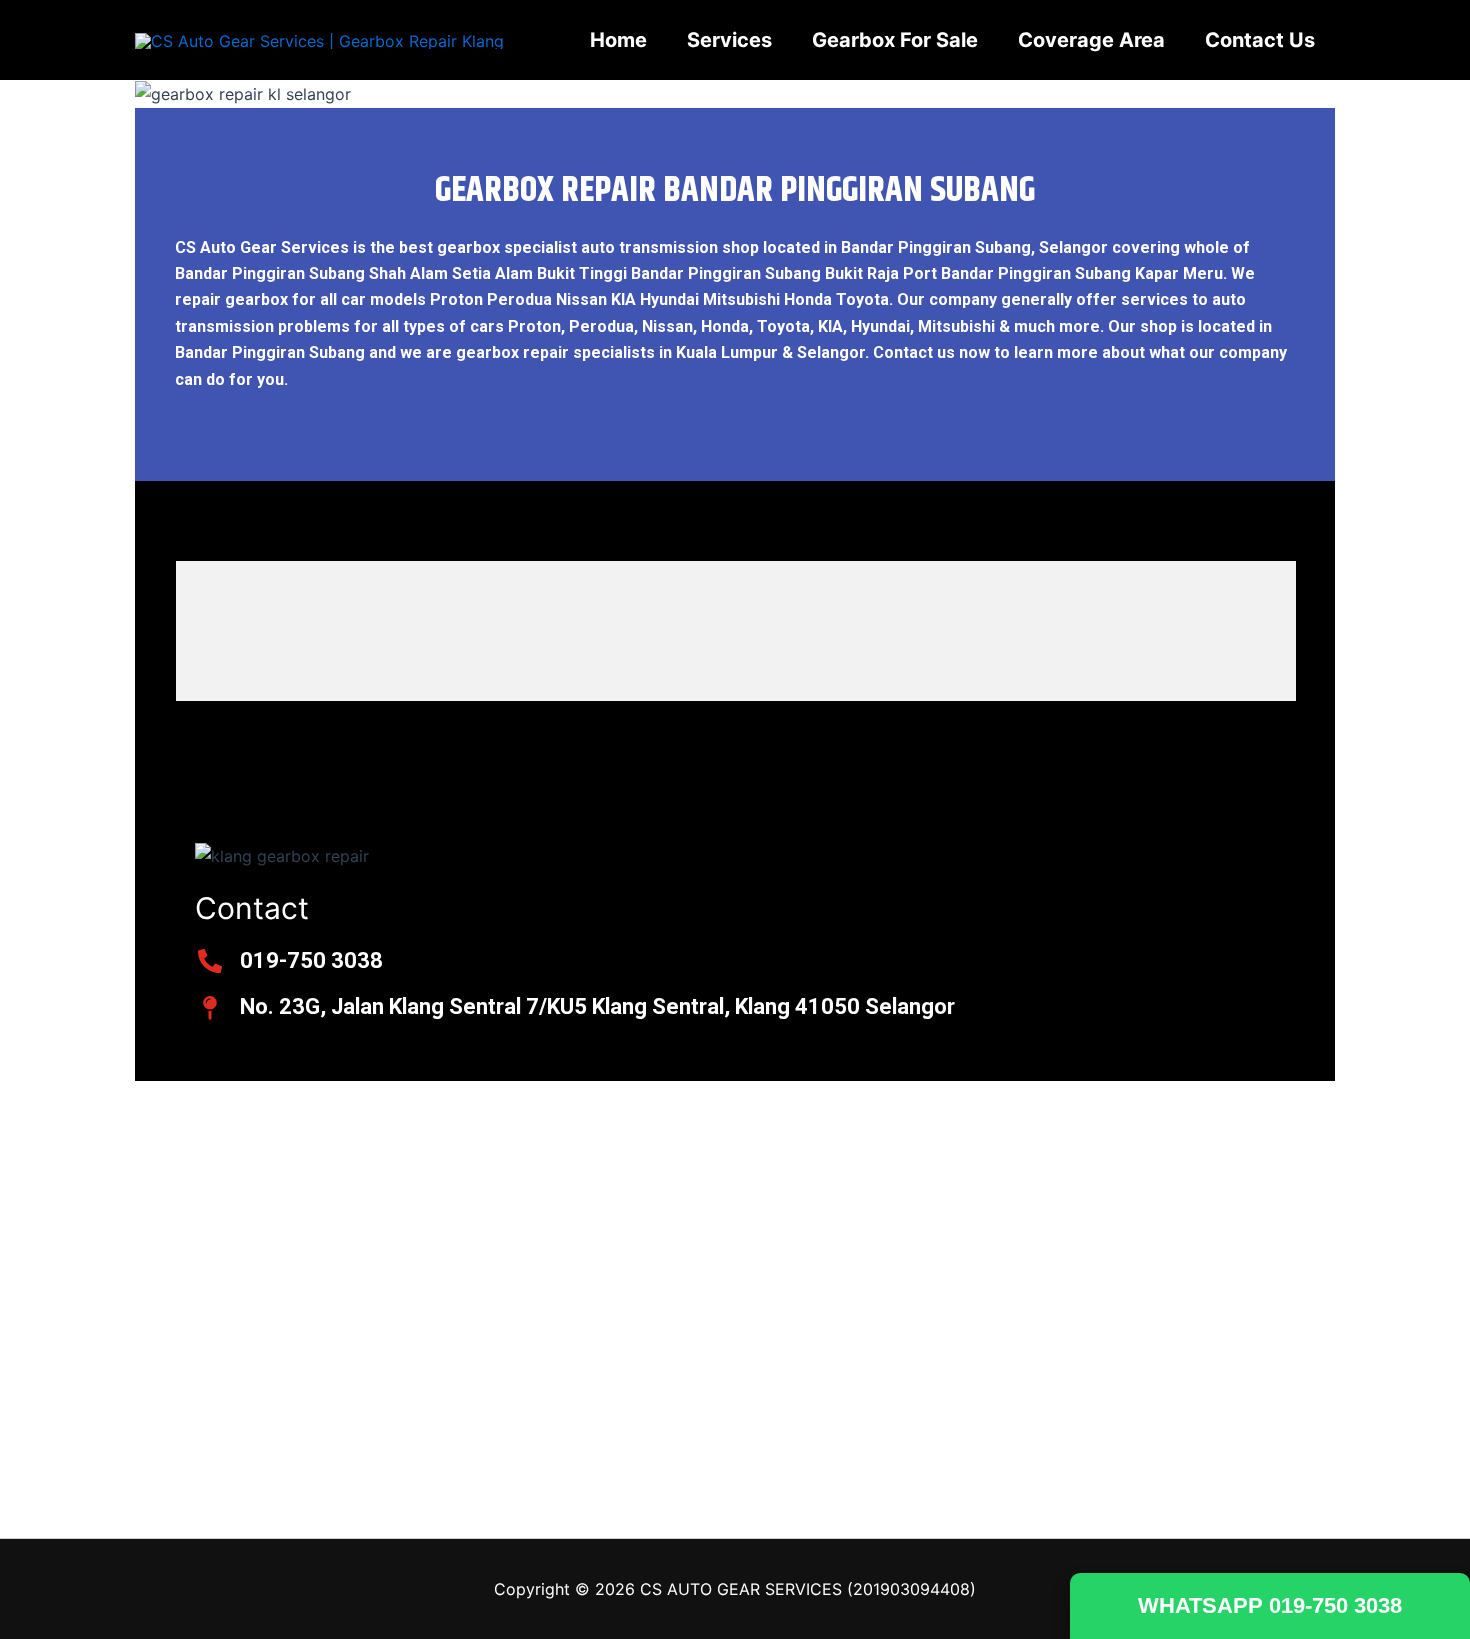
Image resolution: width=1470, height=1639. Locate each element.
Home (618, 40)
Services (729, 40)
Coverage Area (1091, 40)
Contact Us (1260, 40)
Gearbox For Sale (895, 40)
